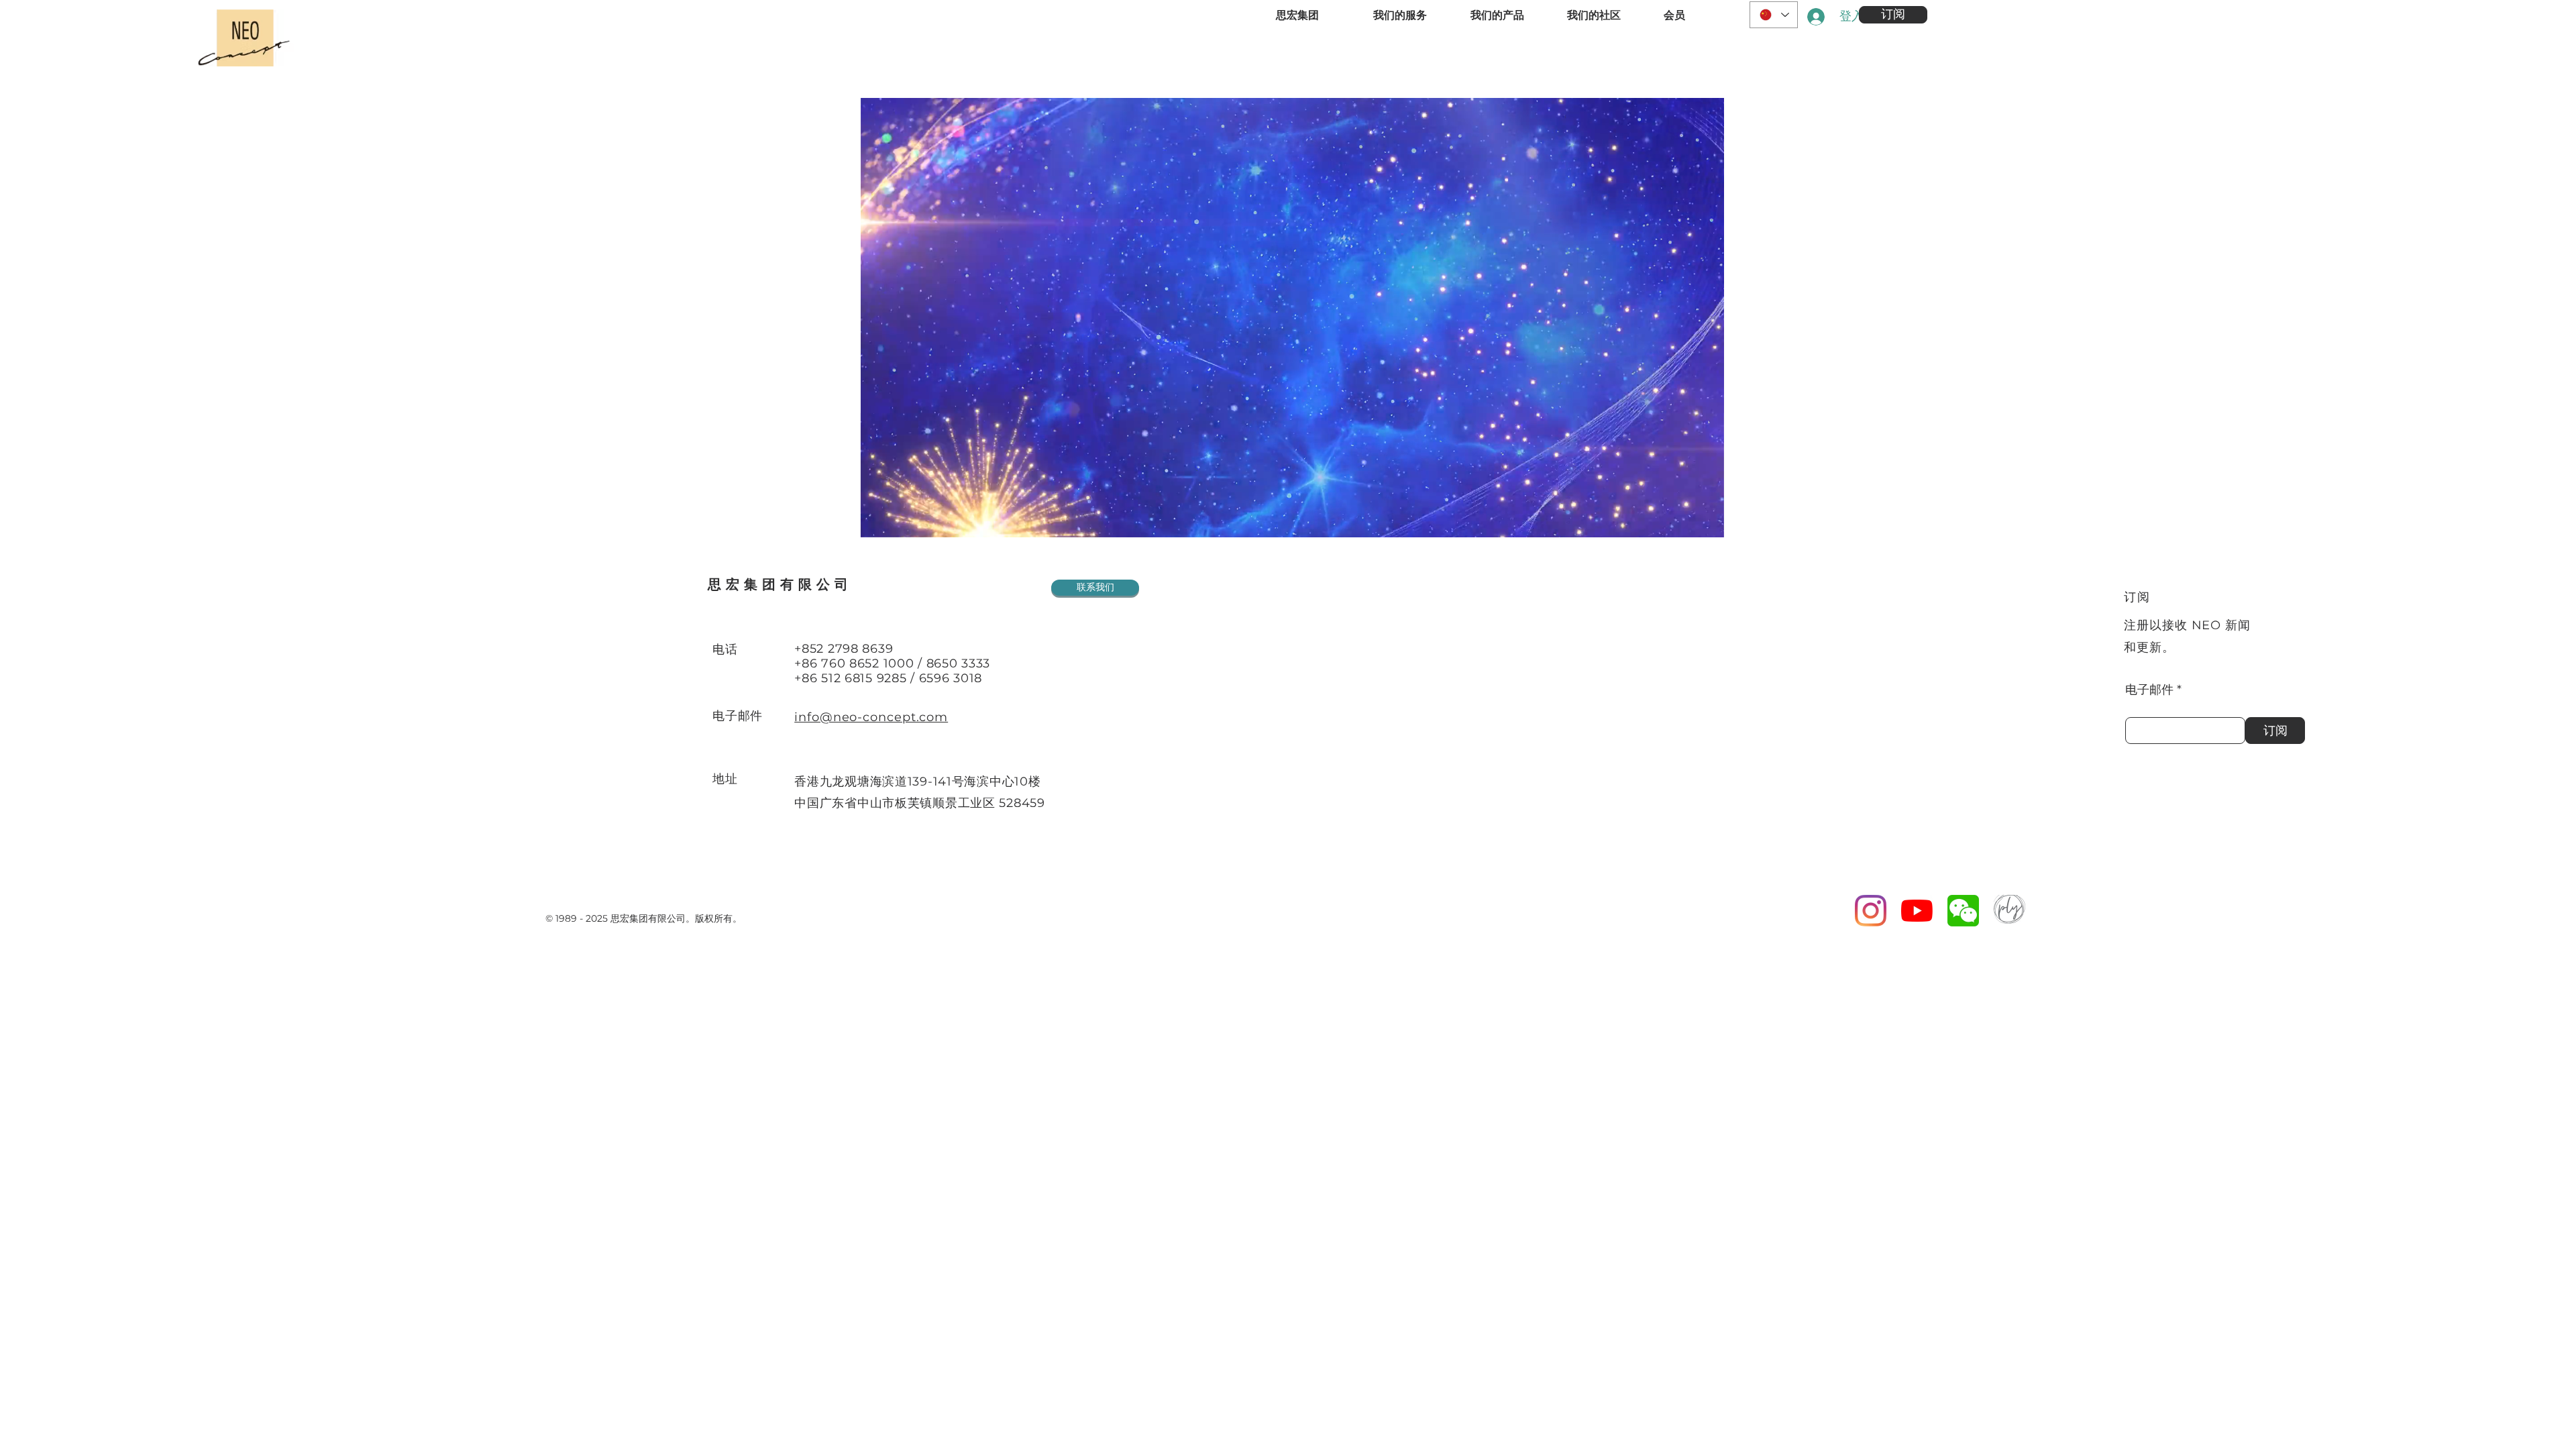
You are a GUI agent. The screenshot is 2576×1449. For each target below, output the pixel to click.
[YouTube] (1917, 911)
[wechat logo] (1963, 911)
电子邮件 (2149, 690)
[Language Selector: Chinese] (1774, 15)
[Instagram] (1871, 911)
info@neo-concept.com (871, 717)
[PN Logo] (2009, 911)
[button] (1893, 15)
